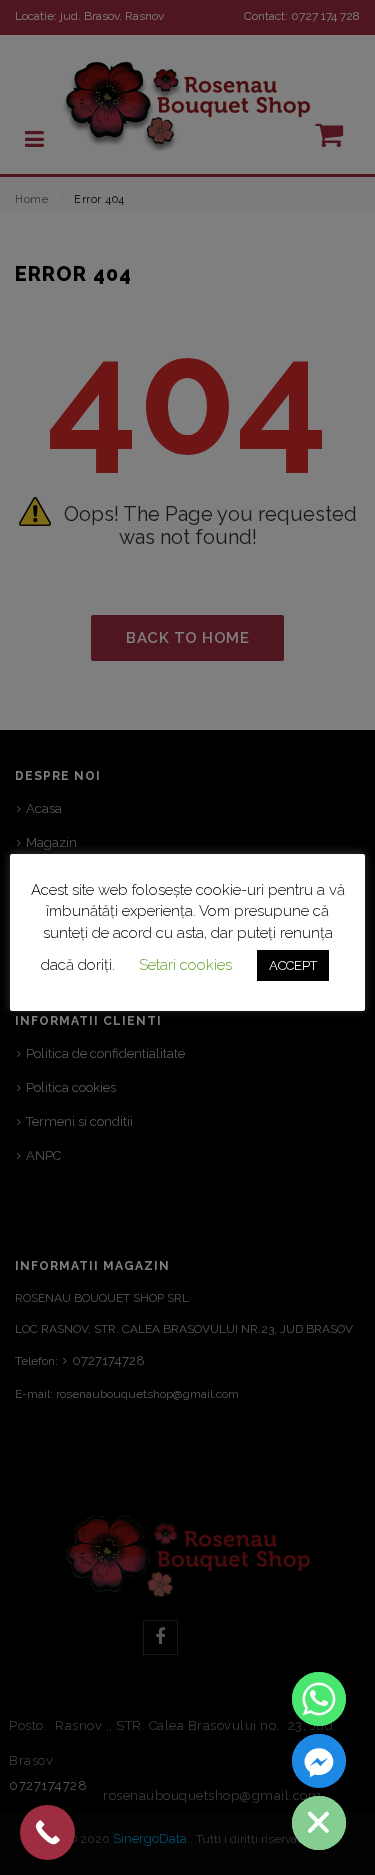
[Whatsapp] (319, 1699)
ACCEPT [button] (293, 965)
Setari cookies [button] (185, 965)
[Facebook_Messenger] (319, 1761)
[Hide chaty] (319, 1823)
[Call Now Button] (47, 1832)
